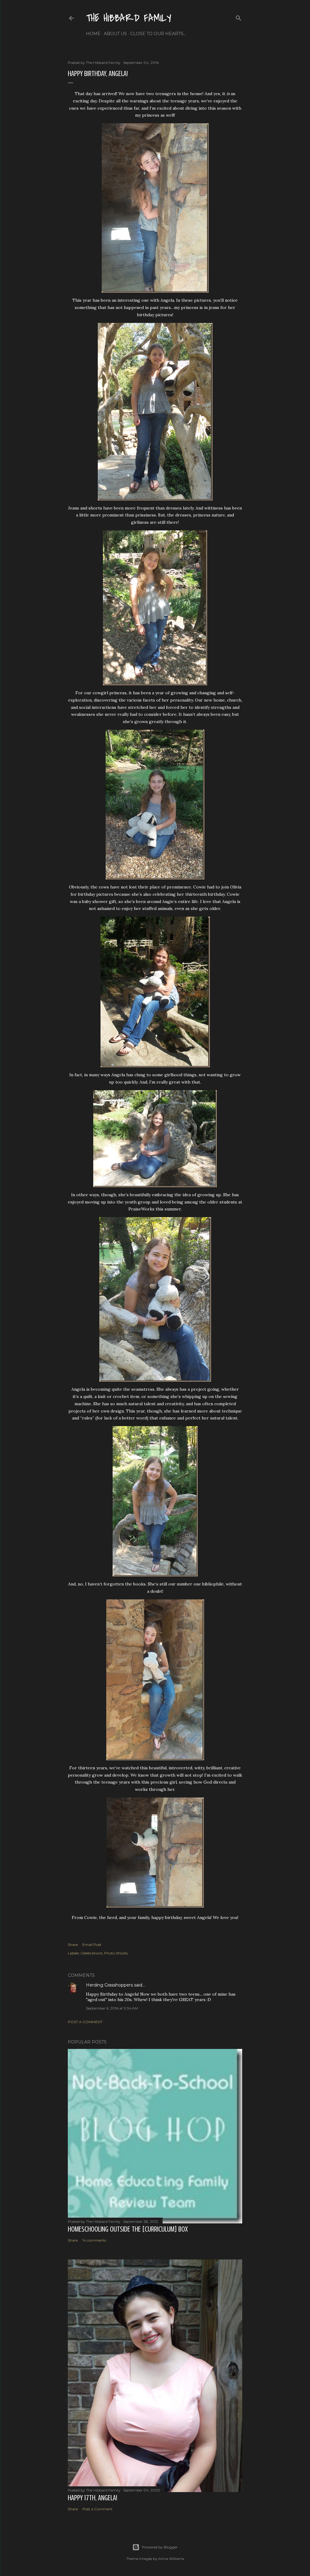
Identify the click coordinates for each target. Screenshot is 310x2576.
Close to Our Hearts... (158, 34)
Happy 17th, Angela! (92, 2498)
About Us (115, 34)
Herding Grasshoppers (109, 1985)
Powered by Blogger (160, 2547)
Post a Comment (85, 2022)
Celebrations (91, 1953)
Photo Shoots (116, 1953)
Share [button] (73, 1945)
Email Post (92, 1945)
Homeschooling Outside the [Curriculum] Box (128, 2229)
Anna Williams (171, 2559)
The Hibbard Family (129, 18)
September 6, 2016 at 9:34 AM (112, 2008)
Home (93, 34)
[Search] (239, 17)
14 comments (94, 2240)
